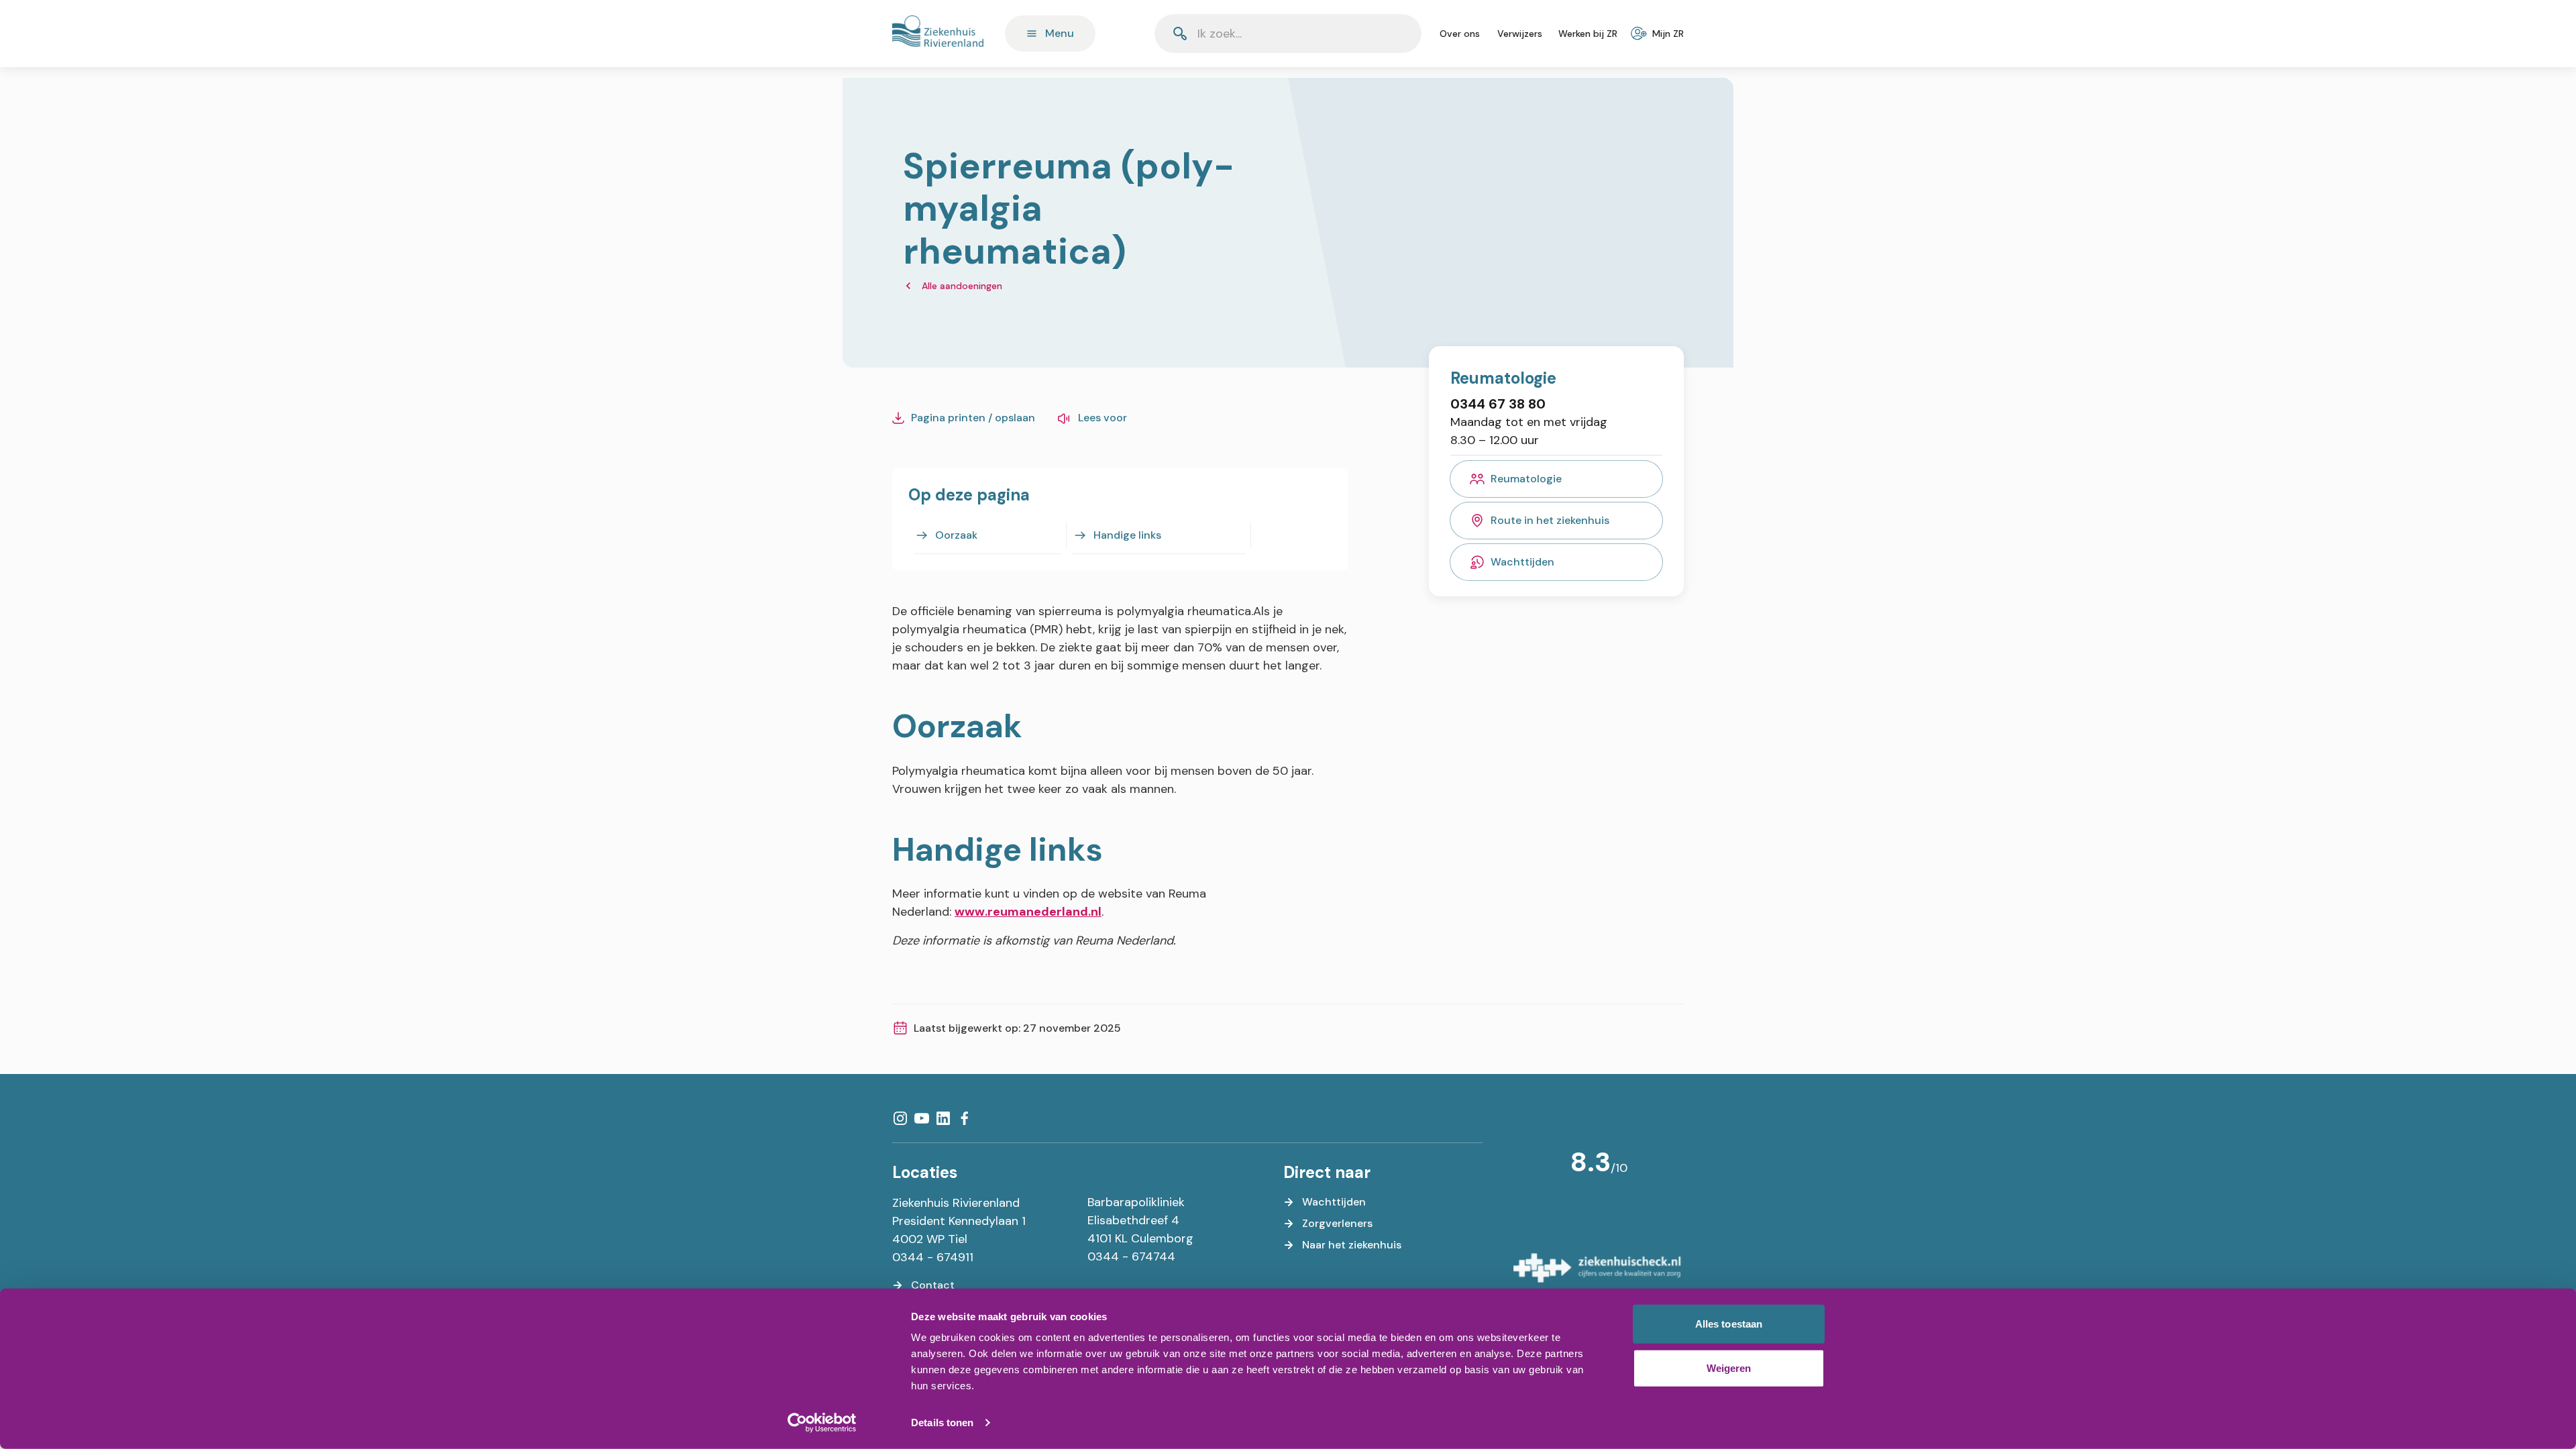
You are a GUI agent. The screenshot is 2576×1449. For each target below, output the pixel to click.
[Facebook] (965, 1118)
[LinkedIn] (943, 1118)
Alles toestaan (1729, 1324)
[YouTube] (922, 1118)
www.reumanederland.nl (1028, 912)
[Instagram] (900, 1118)
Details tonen (942, 1423)
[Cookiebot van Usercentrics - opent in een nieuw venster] (822, 1423)
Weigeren (1729, 1367)
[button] (1379, 34)
